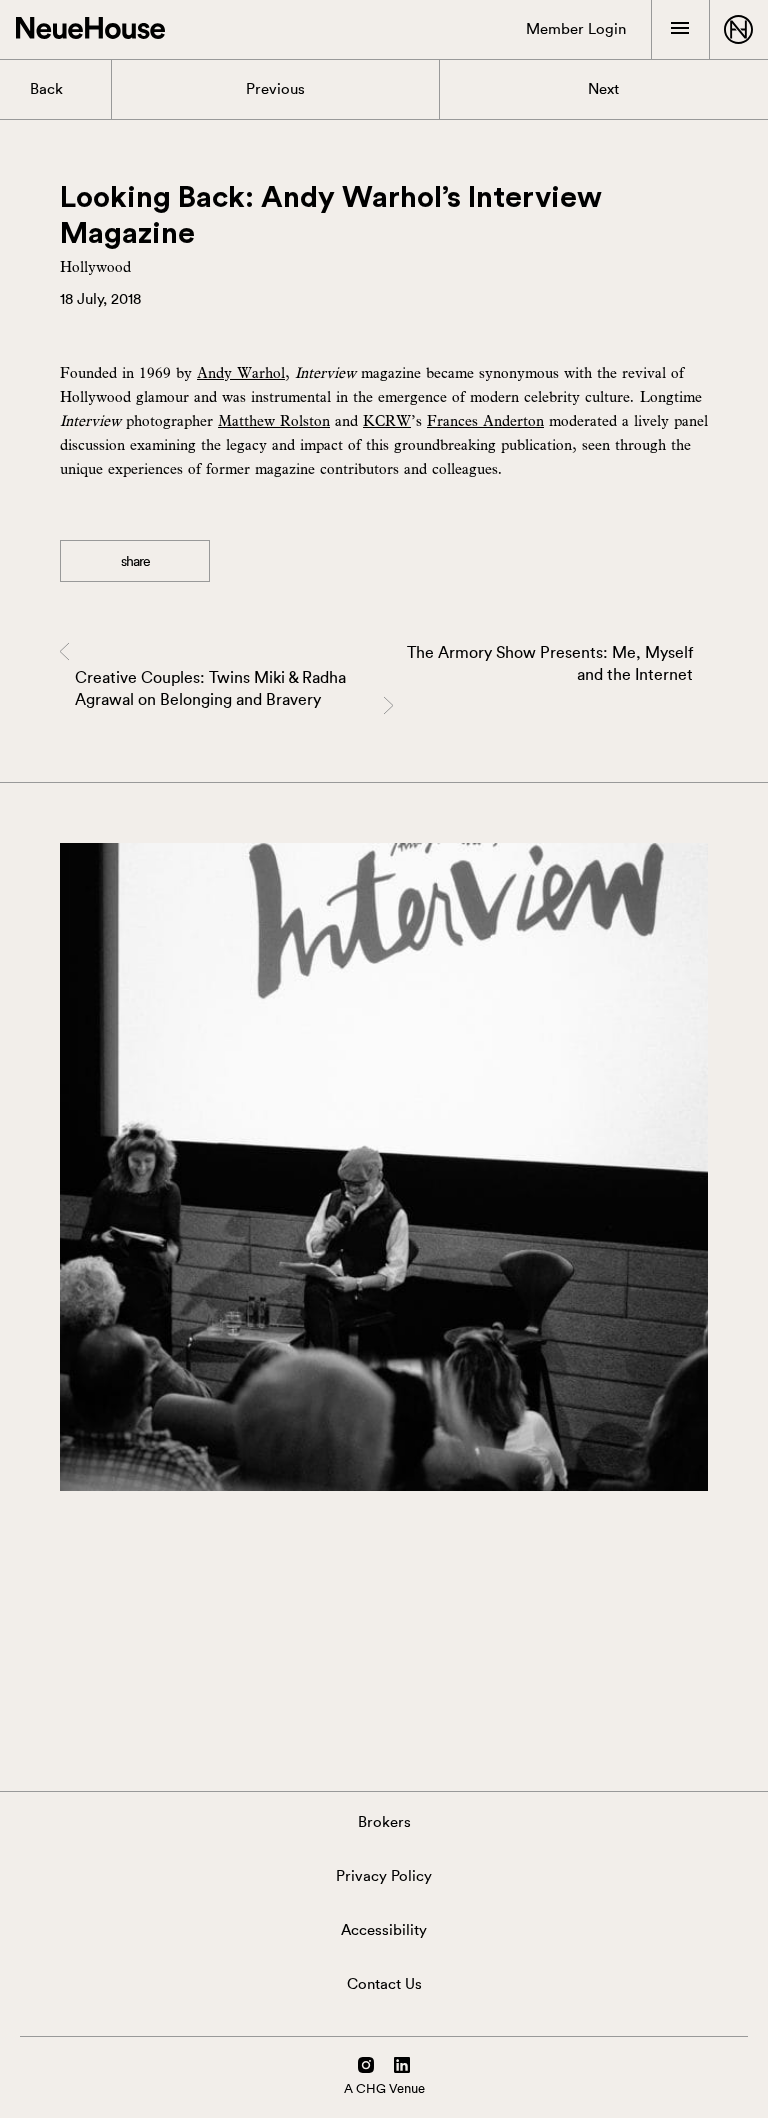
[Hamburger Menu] (680, 29)
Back (46, 89)
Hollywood (95, 266)
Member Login (576, 29)
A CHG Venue (384, 2088)
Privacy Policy (384, 1876)
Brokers (384, 1822)
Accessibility (384, 1930)
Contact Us (384, 1984)
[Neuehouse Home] (90, 29)
